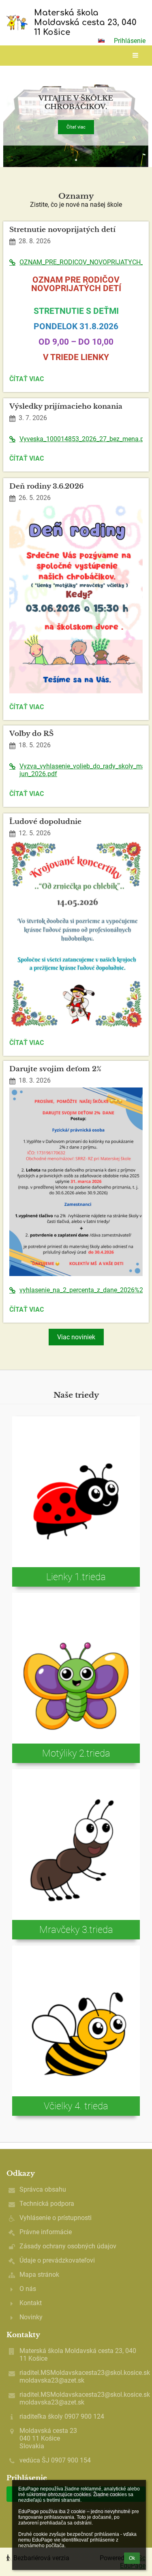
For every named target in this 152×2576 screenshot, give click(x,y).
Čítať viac (76, 127)
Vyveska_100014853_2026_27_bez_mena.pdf (81, 439)
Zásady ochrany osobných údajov (68, 2246)
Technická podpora (47, 2204)
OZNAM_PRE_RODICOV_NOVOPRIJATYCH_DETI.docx (81, 262)
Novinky (31, 2317)
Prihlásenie (130, 41)
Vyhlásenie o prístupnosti (56, 2218)
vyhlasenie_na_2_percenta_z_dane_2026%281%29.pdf (81, 1290)
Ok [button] (132, 2558)
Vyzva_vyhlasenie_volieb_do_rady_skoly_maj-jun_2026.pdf (81, 770)
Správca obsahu (43, 2189)
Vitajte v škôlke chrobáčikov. (76, 103)
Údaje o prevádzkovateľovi (57, 2260)
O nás (28, 2289)
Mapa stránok (39, 2275)
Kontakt (31, 2303)
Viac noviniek (76, 1337)
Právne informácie (46, 2232)
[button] (101, 41)
